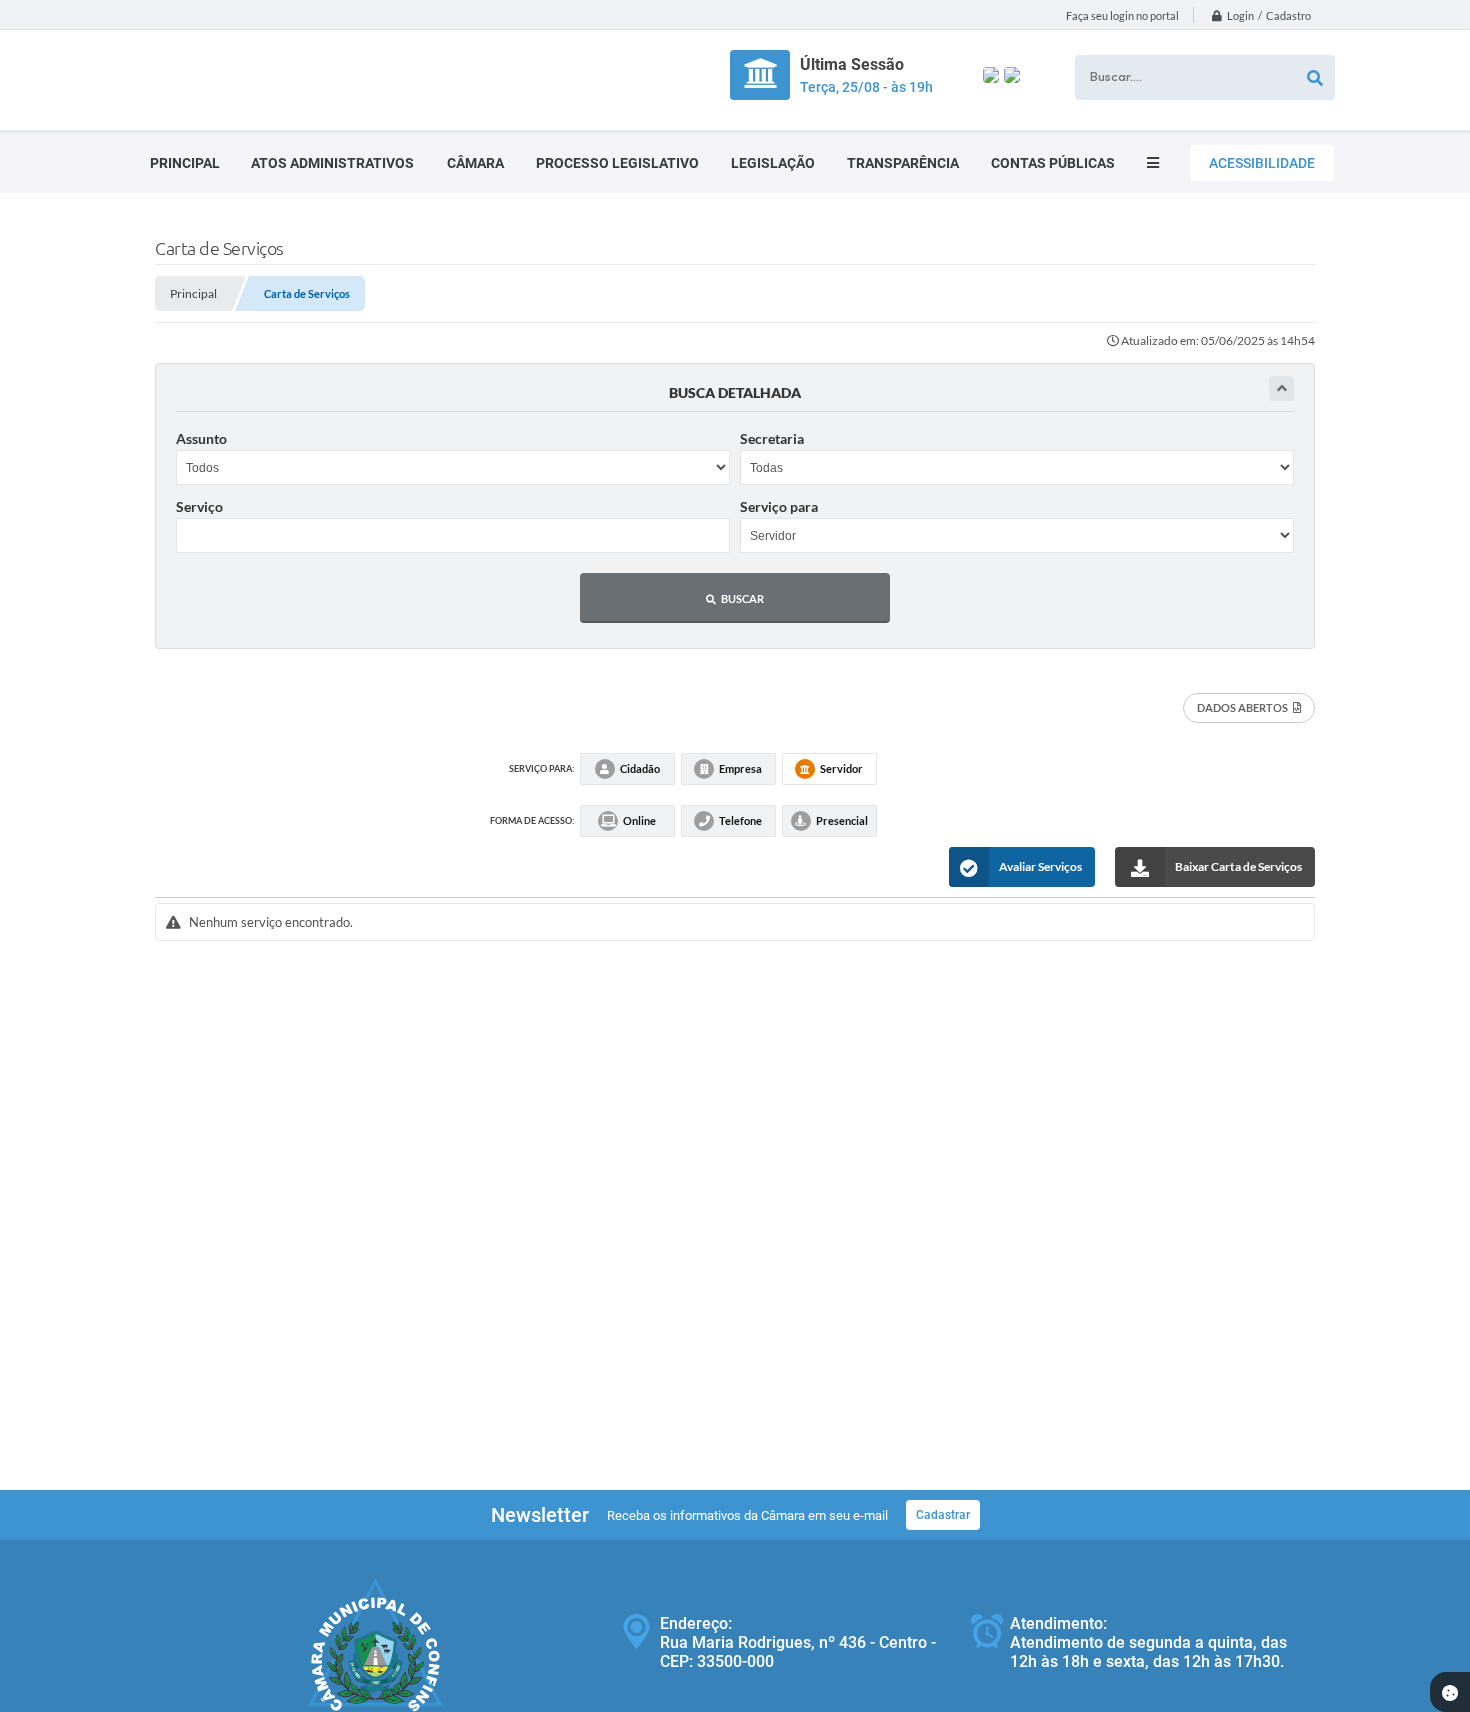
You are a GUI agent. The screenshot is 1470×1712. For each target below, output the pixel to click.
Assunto (201, 438)
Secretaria (772, 438)
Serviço (199, 506)
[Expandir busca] (1281, 388)
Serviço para (779, 506)
